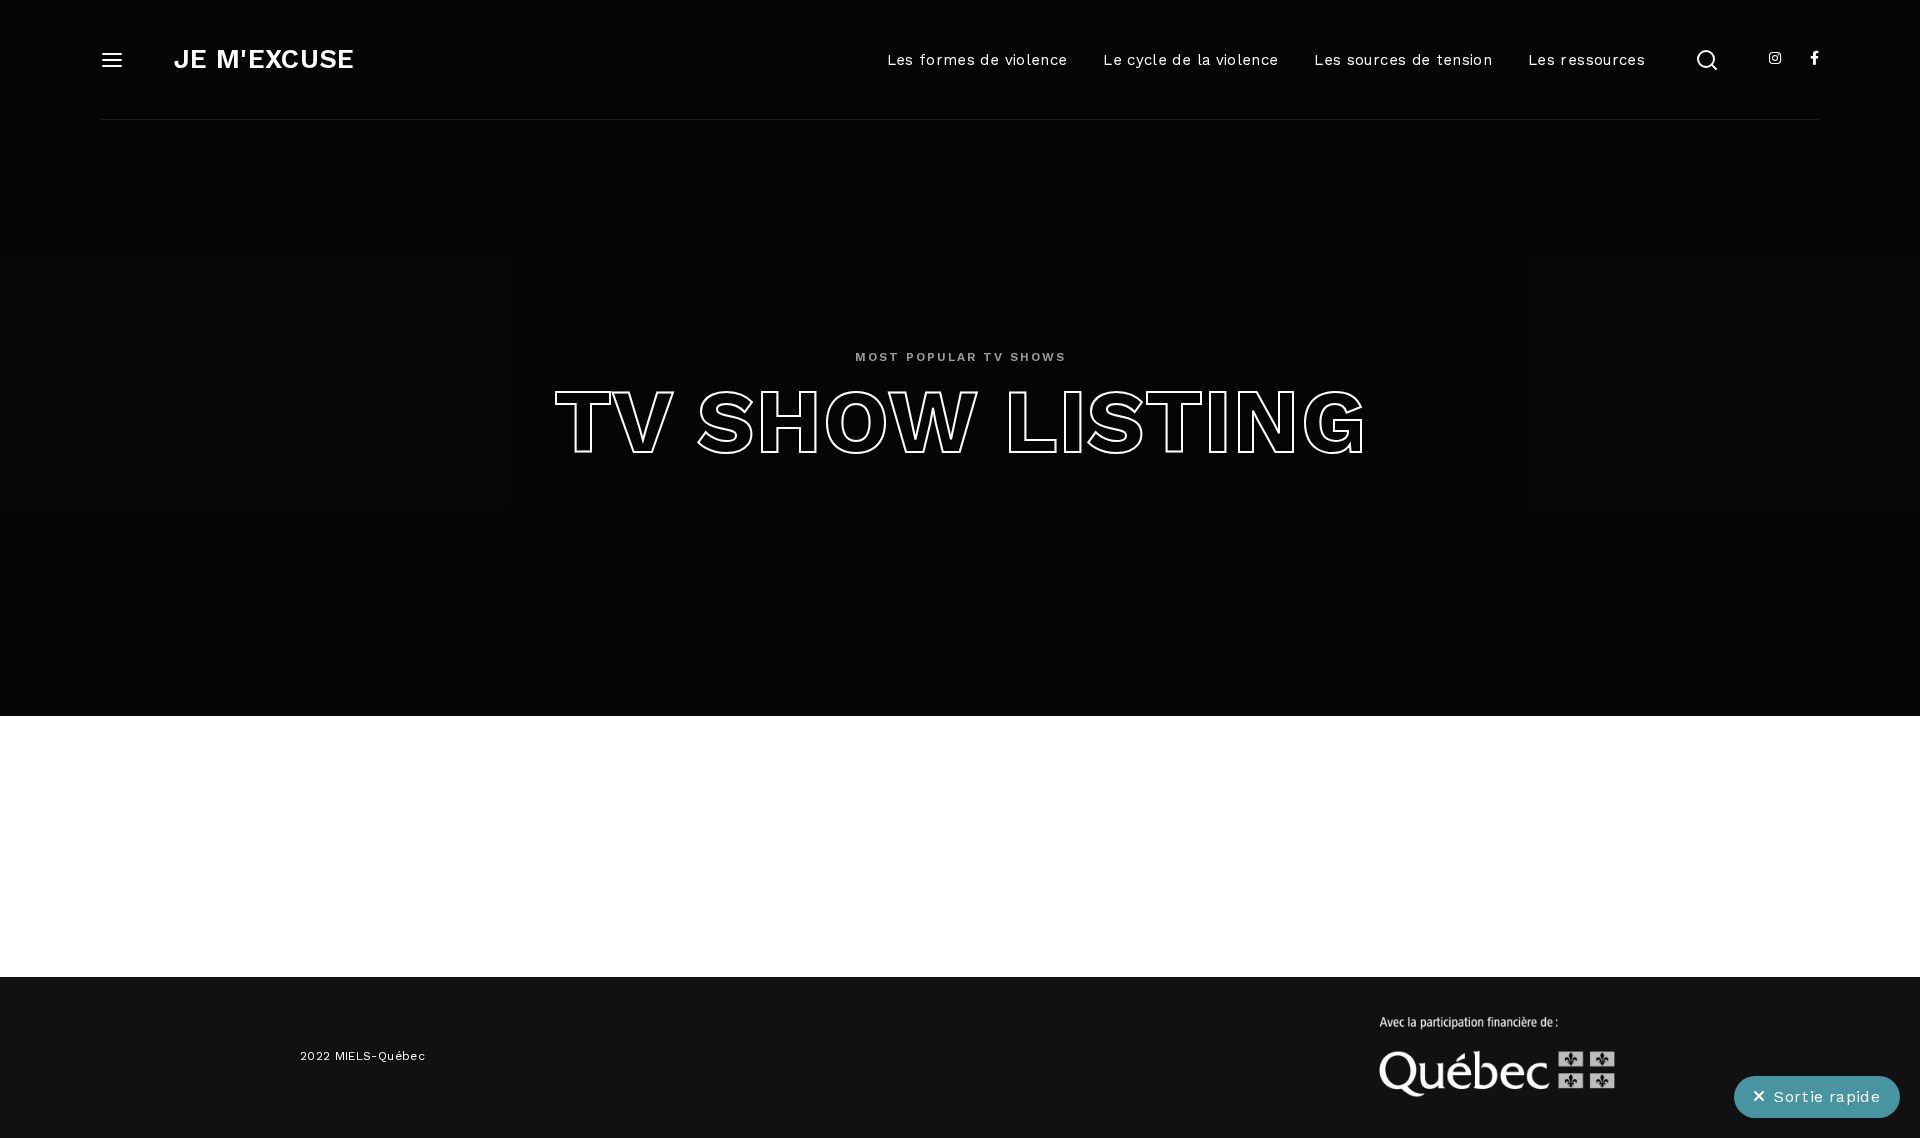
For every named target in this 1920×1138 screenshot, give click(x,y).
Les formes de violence (977, 60)
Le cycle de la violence (1190, 60)
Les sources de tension (1403, 60)
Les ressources (1586, 60)
